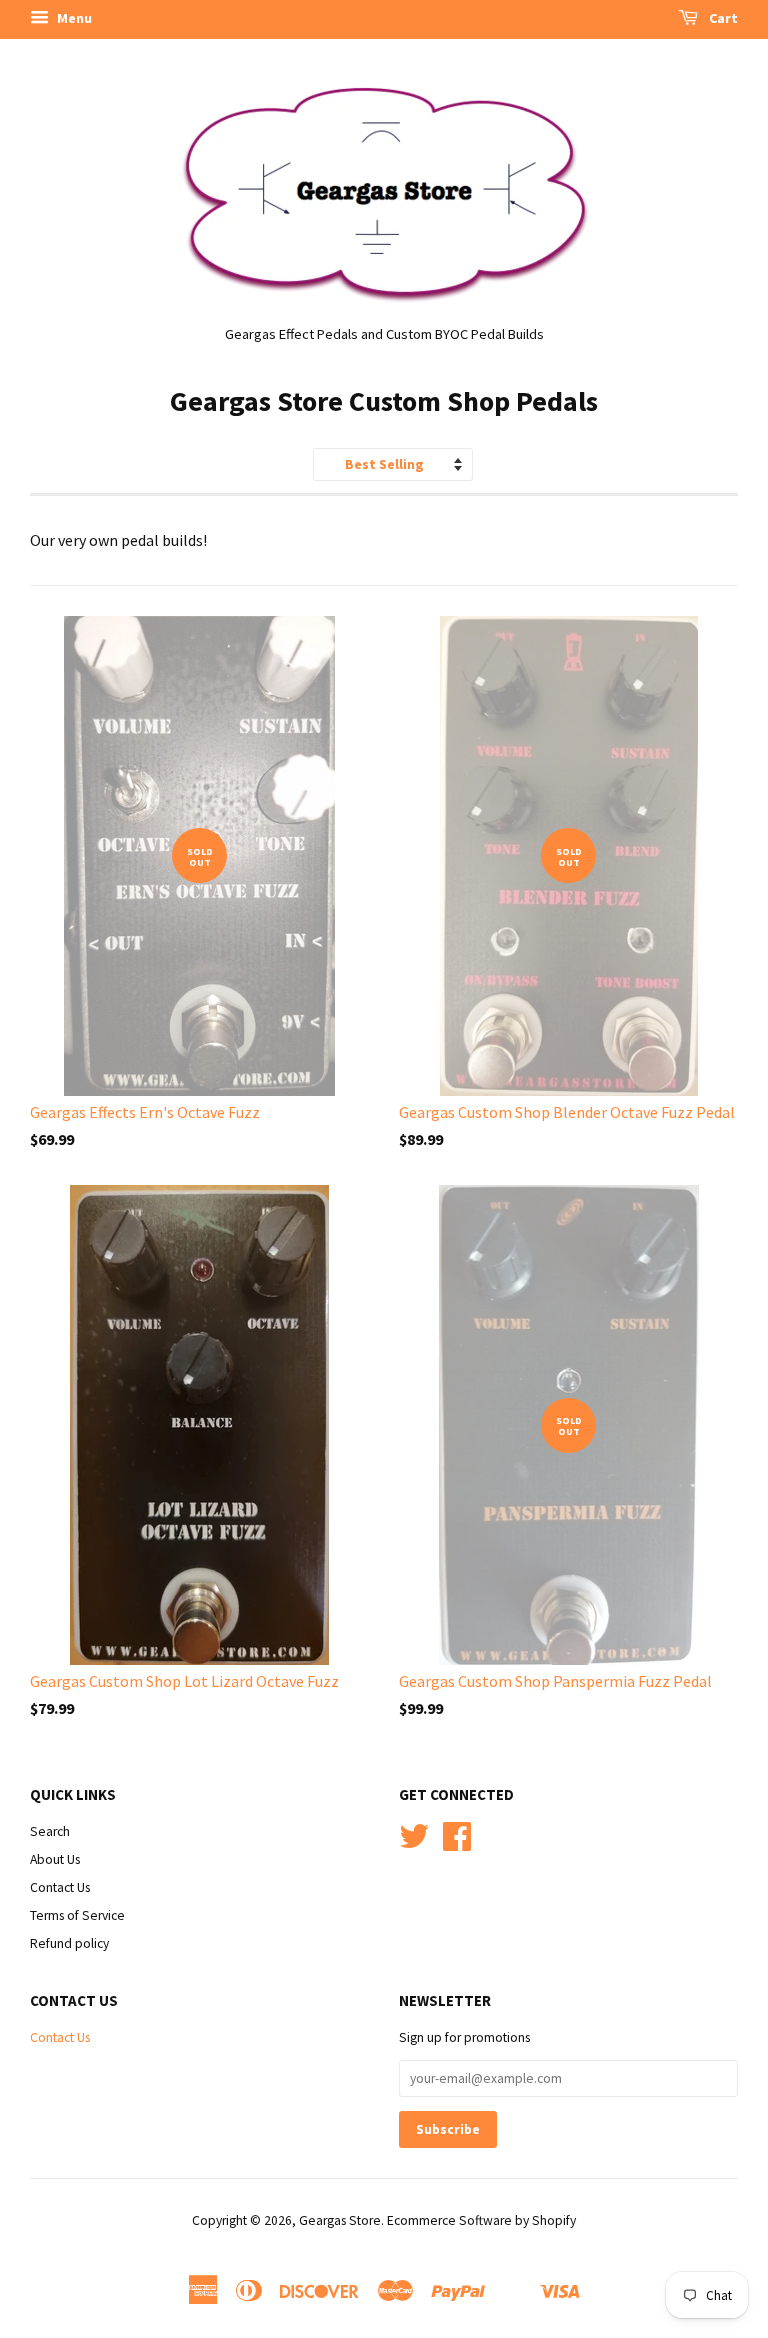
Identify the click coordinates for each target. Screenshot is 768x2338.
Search (50, 1831)
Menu (73, 18)
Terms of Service (77, 1915)
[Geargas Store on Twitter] (414, 1843)
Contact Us (60, 1887)
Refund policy (69, 1943)
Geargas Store (340, 2220)
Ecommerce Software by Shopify (481, 2220)
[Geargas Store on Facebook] (457, 1843)
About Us (55, 1859)
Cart (722, 18)
